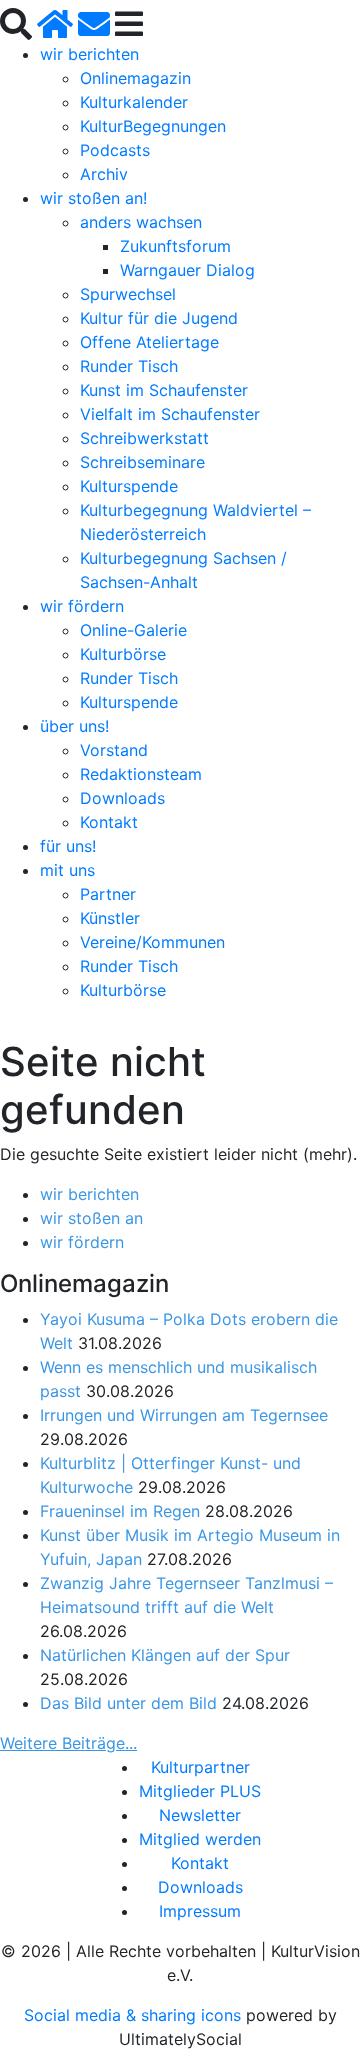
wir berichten (89, 54)
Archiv (104, 174)
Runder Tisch (129, 366)
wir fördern (82, 606)
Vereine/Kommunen (152, 942)
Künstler (110, 918)
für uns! (68, 846)
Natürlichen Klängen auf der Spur (165, 1655)
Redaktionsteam (141, 774)
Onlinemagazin (135, 78)
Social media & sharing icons (135, 2015)
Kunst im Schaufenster (164, 390)
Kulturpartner (200, 1767)
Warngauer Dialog (187, 270)
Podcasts (115, 150)
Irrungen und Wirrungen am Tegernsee (184, 1415)
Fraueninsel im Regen (120, 1511)
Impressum (200, 1911)
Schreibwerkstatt (144, 438)
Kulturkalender (134, 102)
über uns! (74, 726)
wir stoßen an (91, 1218)
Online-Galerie (133, 630)
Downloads (122, 798)
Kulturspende (129, 486)
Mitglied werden (200, 1839)
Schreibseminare (142, 462)
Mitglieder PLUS (200, 1791)
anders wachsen (141, 222)
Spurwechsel (128, 294)
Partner (108, 894)
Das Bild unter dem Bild (128, 1703)
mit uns (67, 870)
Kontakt (109, 822)
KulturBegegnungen (153, 126)
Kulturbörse (123, 654)
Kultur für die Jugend (159, 318)
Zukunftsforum (175, 246)
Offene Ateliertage (149, 342)
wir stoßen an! (93, 198)
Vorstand (114, 750)
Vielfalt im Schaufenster (170, 414)
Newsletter (200, 1815)
